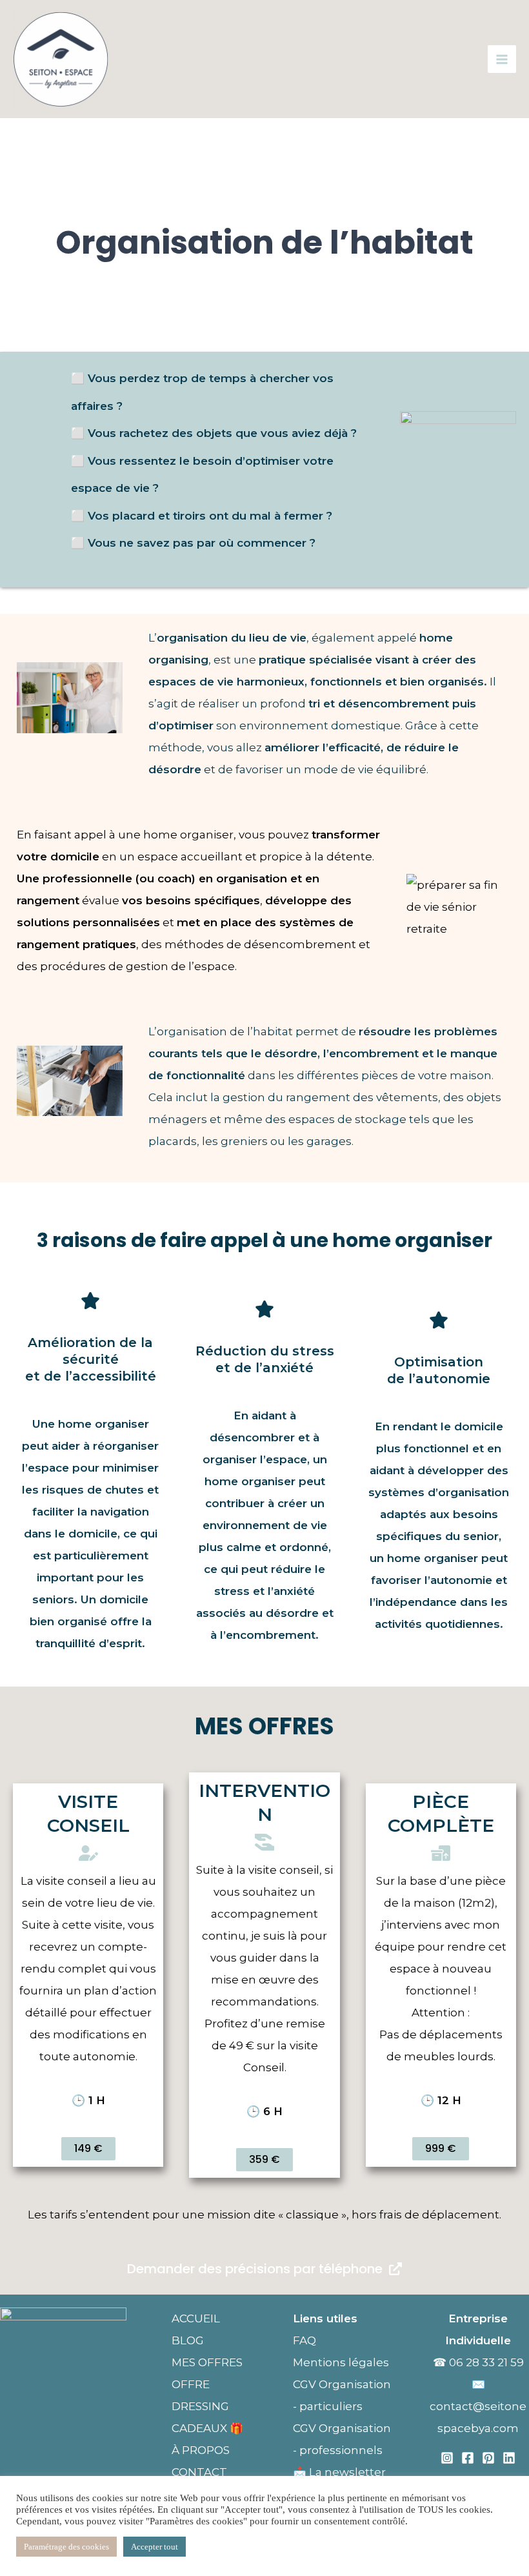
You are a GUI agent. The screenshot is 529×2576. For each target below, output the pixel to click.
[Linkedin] (509, 2458)
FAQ (304, 2340)
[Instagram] (447, 2458)
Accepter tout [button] (155, 2547)
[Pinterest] (488, 2458)
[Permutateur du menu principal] (502, 59)
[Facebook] (468, 2458)
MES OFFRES (207, 2362)
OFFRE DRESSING (200, 2395)
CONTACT (199, 2472)
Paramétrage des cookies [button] (66, 2547)
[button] (88, 2149)
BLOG (188, 2340)
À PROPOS (201, 2450)
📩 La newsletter (339, 2472)
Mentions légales (342, 2362)
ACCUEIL (196, 2318)
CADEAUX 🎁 (207, 2428)
